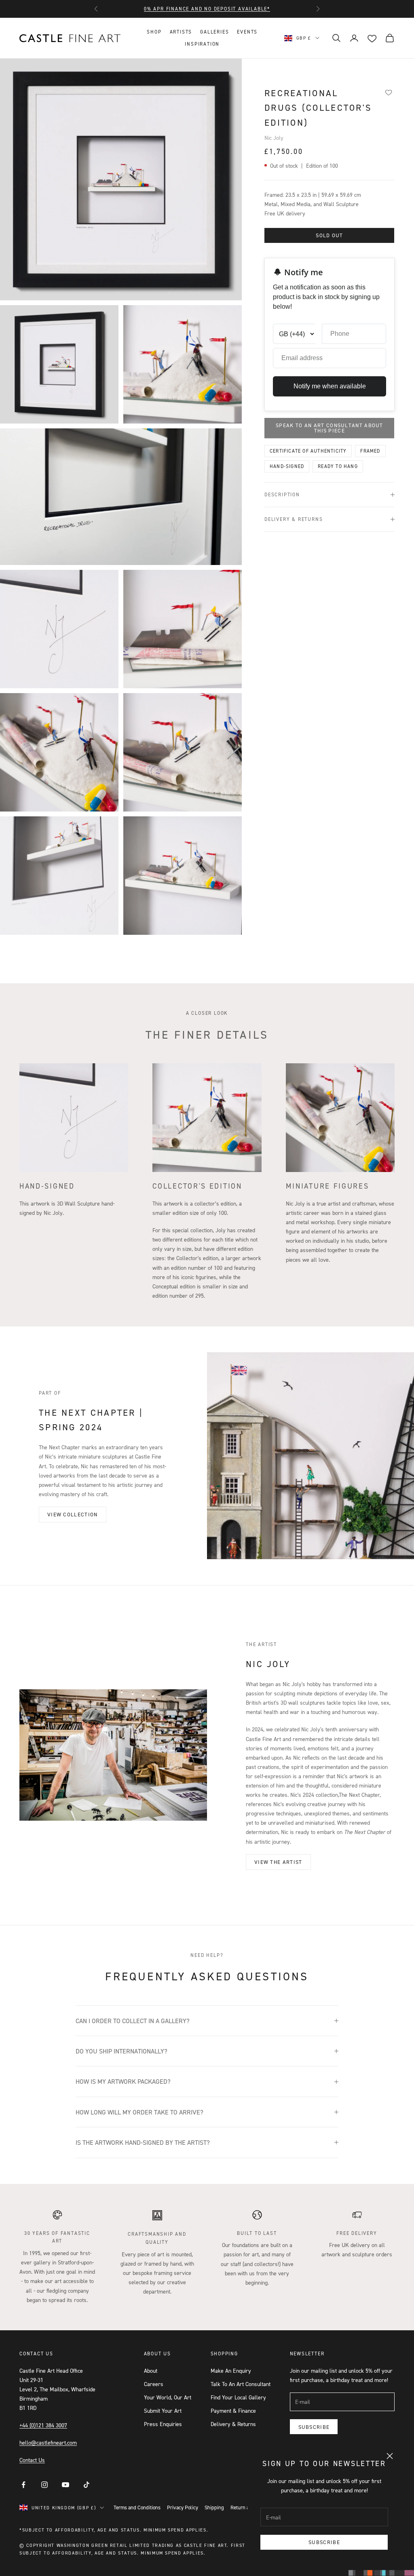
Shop (154, 32)
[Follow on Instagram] (44, 2485)
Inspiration (202, 44)
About (151, 2370)
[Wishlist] (389, 92)
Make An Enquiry (231, 2370)
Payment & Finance (233, 2411)
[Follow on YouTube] (65, 2485)
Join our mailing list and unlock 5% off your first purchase (207, 9)
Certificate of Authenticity (308, 451)
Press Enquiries (163, 2424)
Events (247, 32)
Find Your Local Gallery (238, 2397)
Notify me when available (330, 386)
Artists (181, 32)
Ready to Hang (338, 466)
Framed (370, 451)
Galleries (214, 32)
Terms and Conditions (137, 2507)
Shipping (214, 2507)
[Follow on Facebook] (23, 2485)
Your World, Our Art (168, 2397)
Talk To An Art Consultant (241, 2384)
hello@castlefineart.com (48, 2442)
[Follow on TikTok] (87, 2485)
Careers (154, 2384)
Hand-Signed (287, 466)
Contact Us (32, 2460)
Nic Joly (274, 138)
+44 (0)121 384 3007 (43, 2425)
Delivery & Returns (233, 2424)
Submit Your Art (163, 2411)
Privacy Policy (183, 2507)
